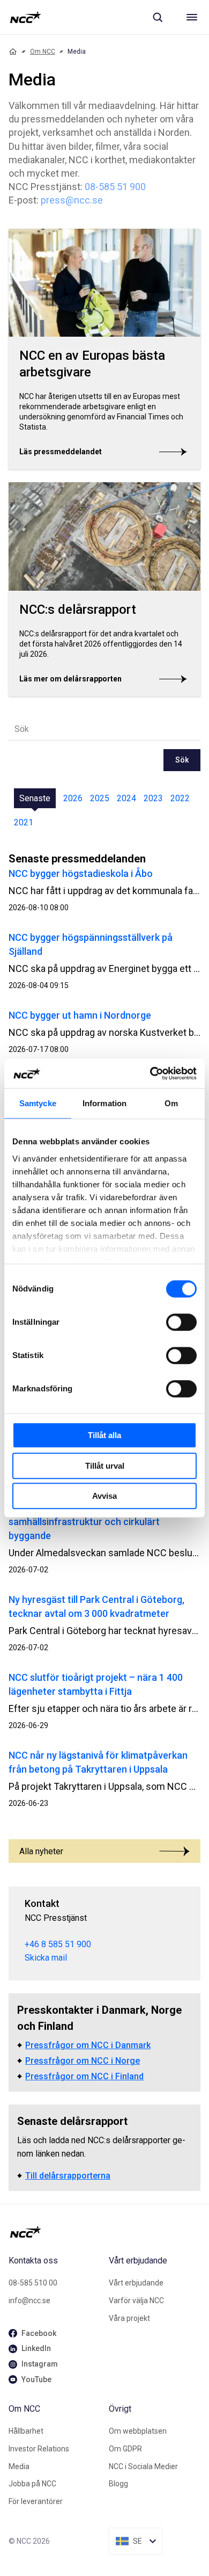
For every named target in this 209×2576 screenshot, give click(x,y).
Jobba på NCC (32, 2484)
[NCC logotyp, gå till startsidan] (25, 17)
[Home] (13, 52)
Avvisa (104, 1496)
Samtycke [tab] (38, 1103)
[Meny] (192, 17)
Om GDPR (125, 2449)
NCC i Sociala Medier (143, 2466)
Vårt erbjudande (136, 2283)
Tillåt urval (105, 1466)
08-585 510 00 (33, 2283)
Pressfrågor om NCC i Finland (84, 2076)
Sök (182, 760)
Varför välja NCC (136, 2301)
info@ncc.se (29, 2301)
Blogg (118, 2484)
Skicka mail (46, 1958)
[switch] (181, 1322)
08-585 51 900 (115, 187)
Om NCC (43, 52)
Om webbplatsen (138, 2431)
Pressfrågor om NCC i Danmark (88, 2045)
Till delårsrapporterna (68, 2176)
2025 (100, 798)
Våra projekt (129, 2318)
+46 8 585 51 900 (58, 1944)
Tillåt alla (104, 1435)
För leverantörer (36, 2501)
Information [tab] (104, 1103)
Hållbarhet (26, 2431)
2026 (73, 798)
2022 (180, 798)
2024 (126, 798)
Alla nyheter (41, 1851)
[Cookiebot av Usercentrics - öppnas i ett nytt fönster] (150, 1073)
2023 (153, 798)
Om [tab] (171, 1103)
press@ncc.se (72, 200)
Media (19, 2466)
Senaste (35, 798)
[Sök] (158, 17)
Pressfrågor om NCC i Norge (83, 2061)
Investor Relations (39, 2449)
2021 (24, 822)
